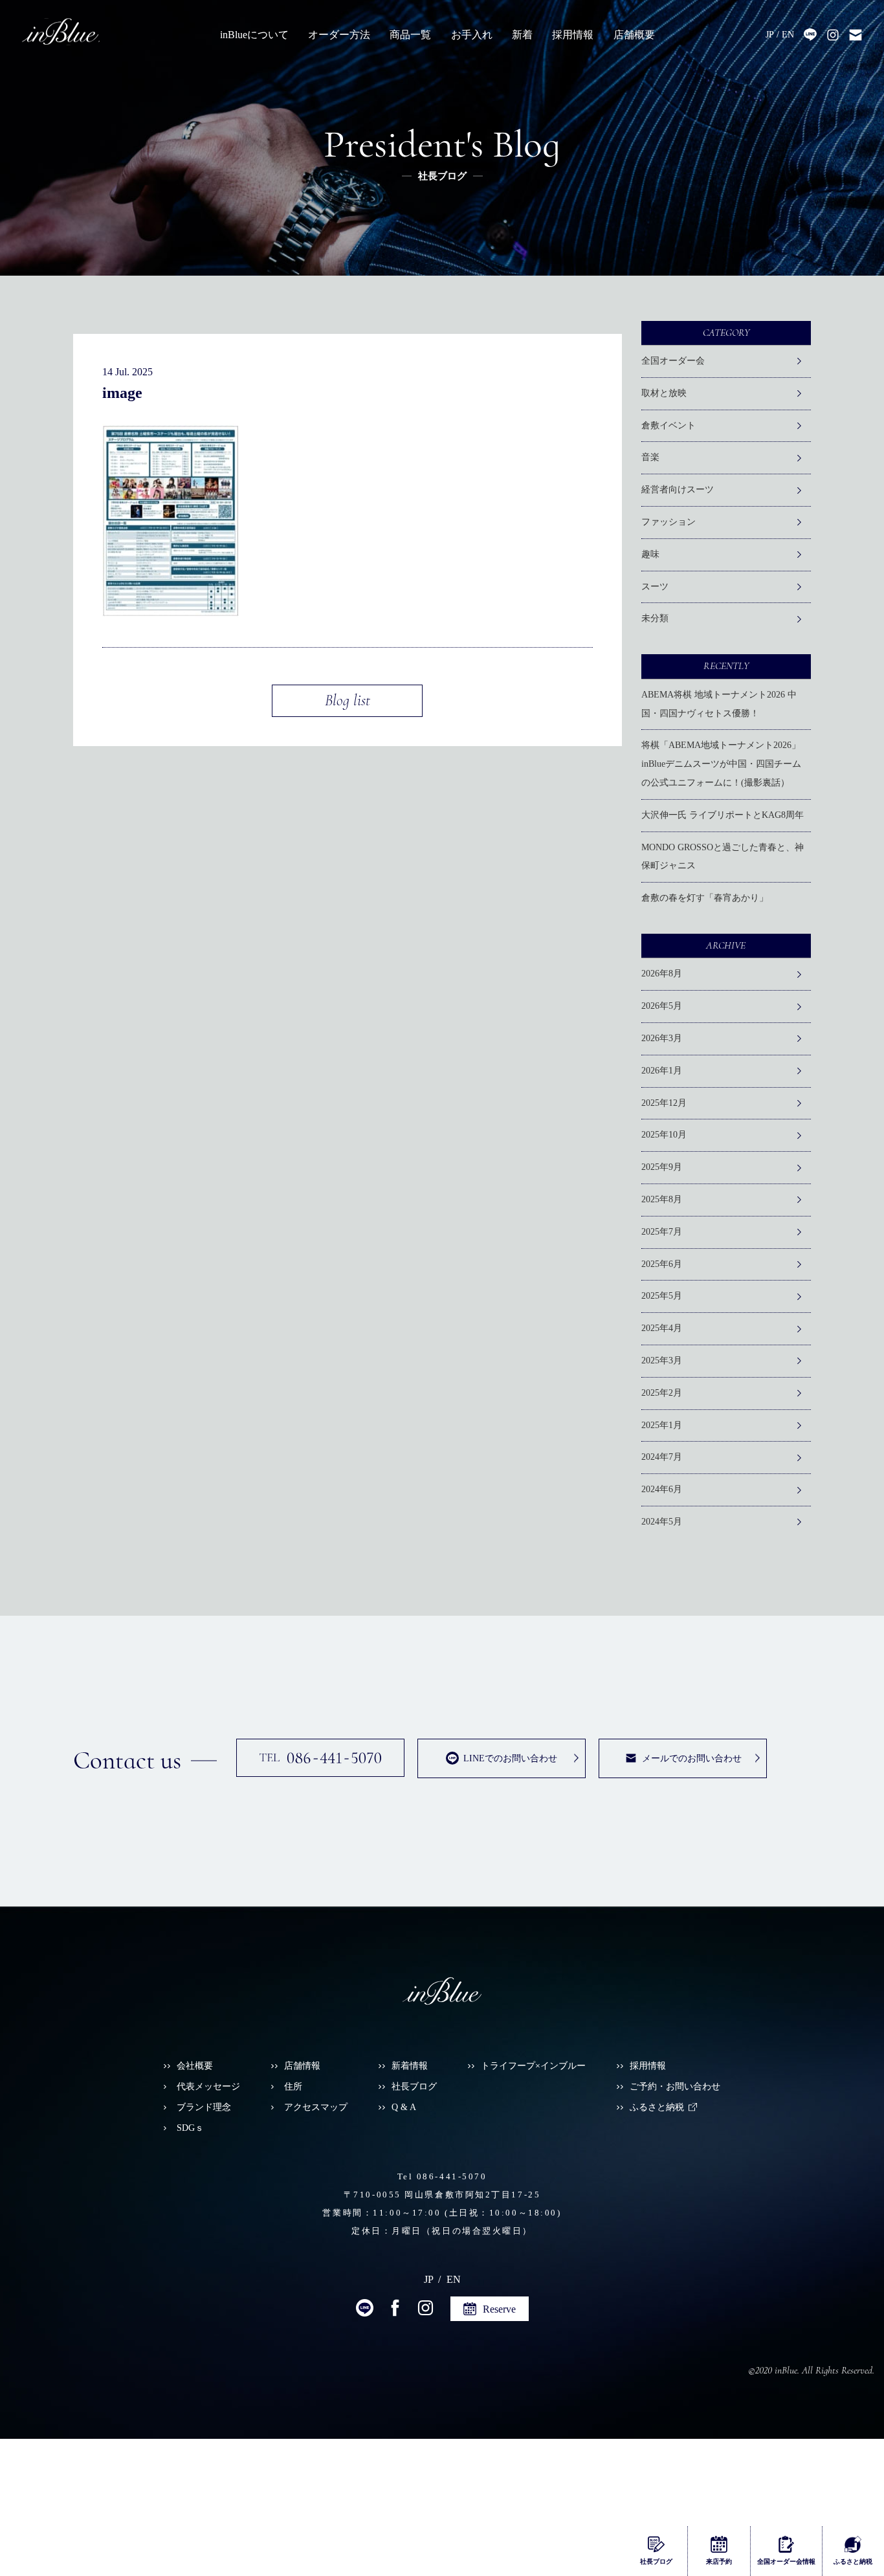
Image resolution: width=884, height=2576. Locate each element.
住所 (293, 2086)
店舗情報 (302, 2066)
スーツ (655, 587)
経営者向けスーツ (678, 490)
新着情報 (410, 2066)
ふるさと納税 (657, 2107)
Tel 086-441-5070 (442, 2177)
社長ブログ (414, 2086)
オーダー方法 (339, 35)
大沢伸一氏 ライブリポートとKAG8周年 (723, 815)
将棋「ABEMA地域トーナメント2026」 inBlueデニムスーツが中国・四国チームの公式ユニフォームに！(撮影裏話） (725, 764)
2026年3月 (662, 1038)
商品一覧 (410, 35)
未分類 (655, 618)
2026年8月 (662, 974)
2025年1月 (662, 1425)
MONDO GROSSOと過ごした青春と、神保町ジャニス (723, 857)
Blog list (348, 700)
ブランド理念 (204, 2107)
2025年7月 (662, 1232)
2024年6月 (662, 1489)
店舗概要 (634, 35)
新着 (522, 35)
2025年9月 (662, 1167)
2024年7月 (662, 1457)
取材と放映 (664, 393)
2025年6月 (662, 1264)
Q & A (404, 2107)
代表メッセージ (208, 2086)
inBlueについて (254, 35)
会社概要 (195, 2066)
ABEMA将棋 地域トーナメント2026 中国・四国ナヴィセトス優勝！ (719, 704)
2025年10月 (664, 1135)
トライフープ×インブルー (533, 2066)
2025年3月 (662, 1360)
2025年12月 (664, 1103)
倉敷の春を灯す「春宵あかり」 (705, 898)
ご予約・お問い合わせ (675, 2086)
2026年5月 (662, 1006)
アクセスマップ (316, 2107)
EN (788, 35)
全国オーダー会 (673, 361)
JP (770, 35)
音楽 (650, 457)
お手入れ (472, 35)
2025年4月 (662, 1328)
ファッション (669, 522)
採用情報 (573, 35)
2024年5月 (662, 1522)
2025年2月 (662, 1393)
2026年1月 (662, 1071)
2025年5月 (662, 1296)
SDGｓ (190, 2128)
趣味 (650, 554)
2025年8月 (662, 1199)
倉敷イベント (669, 425)
